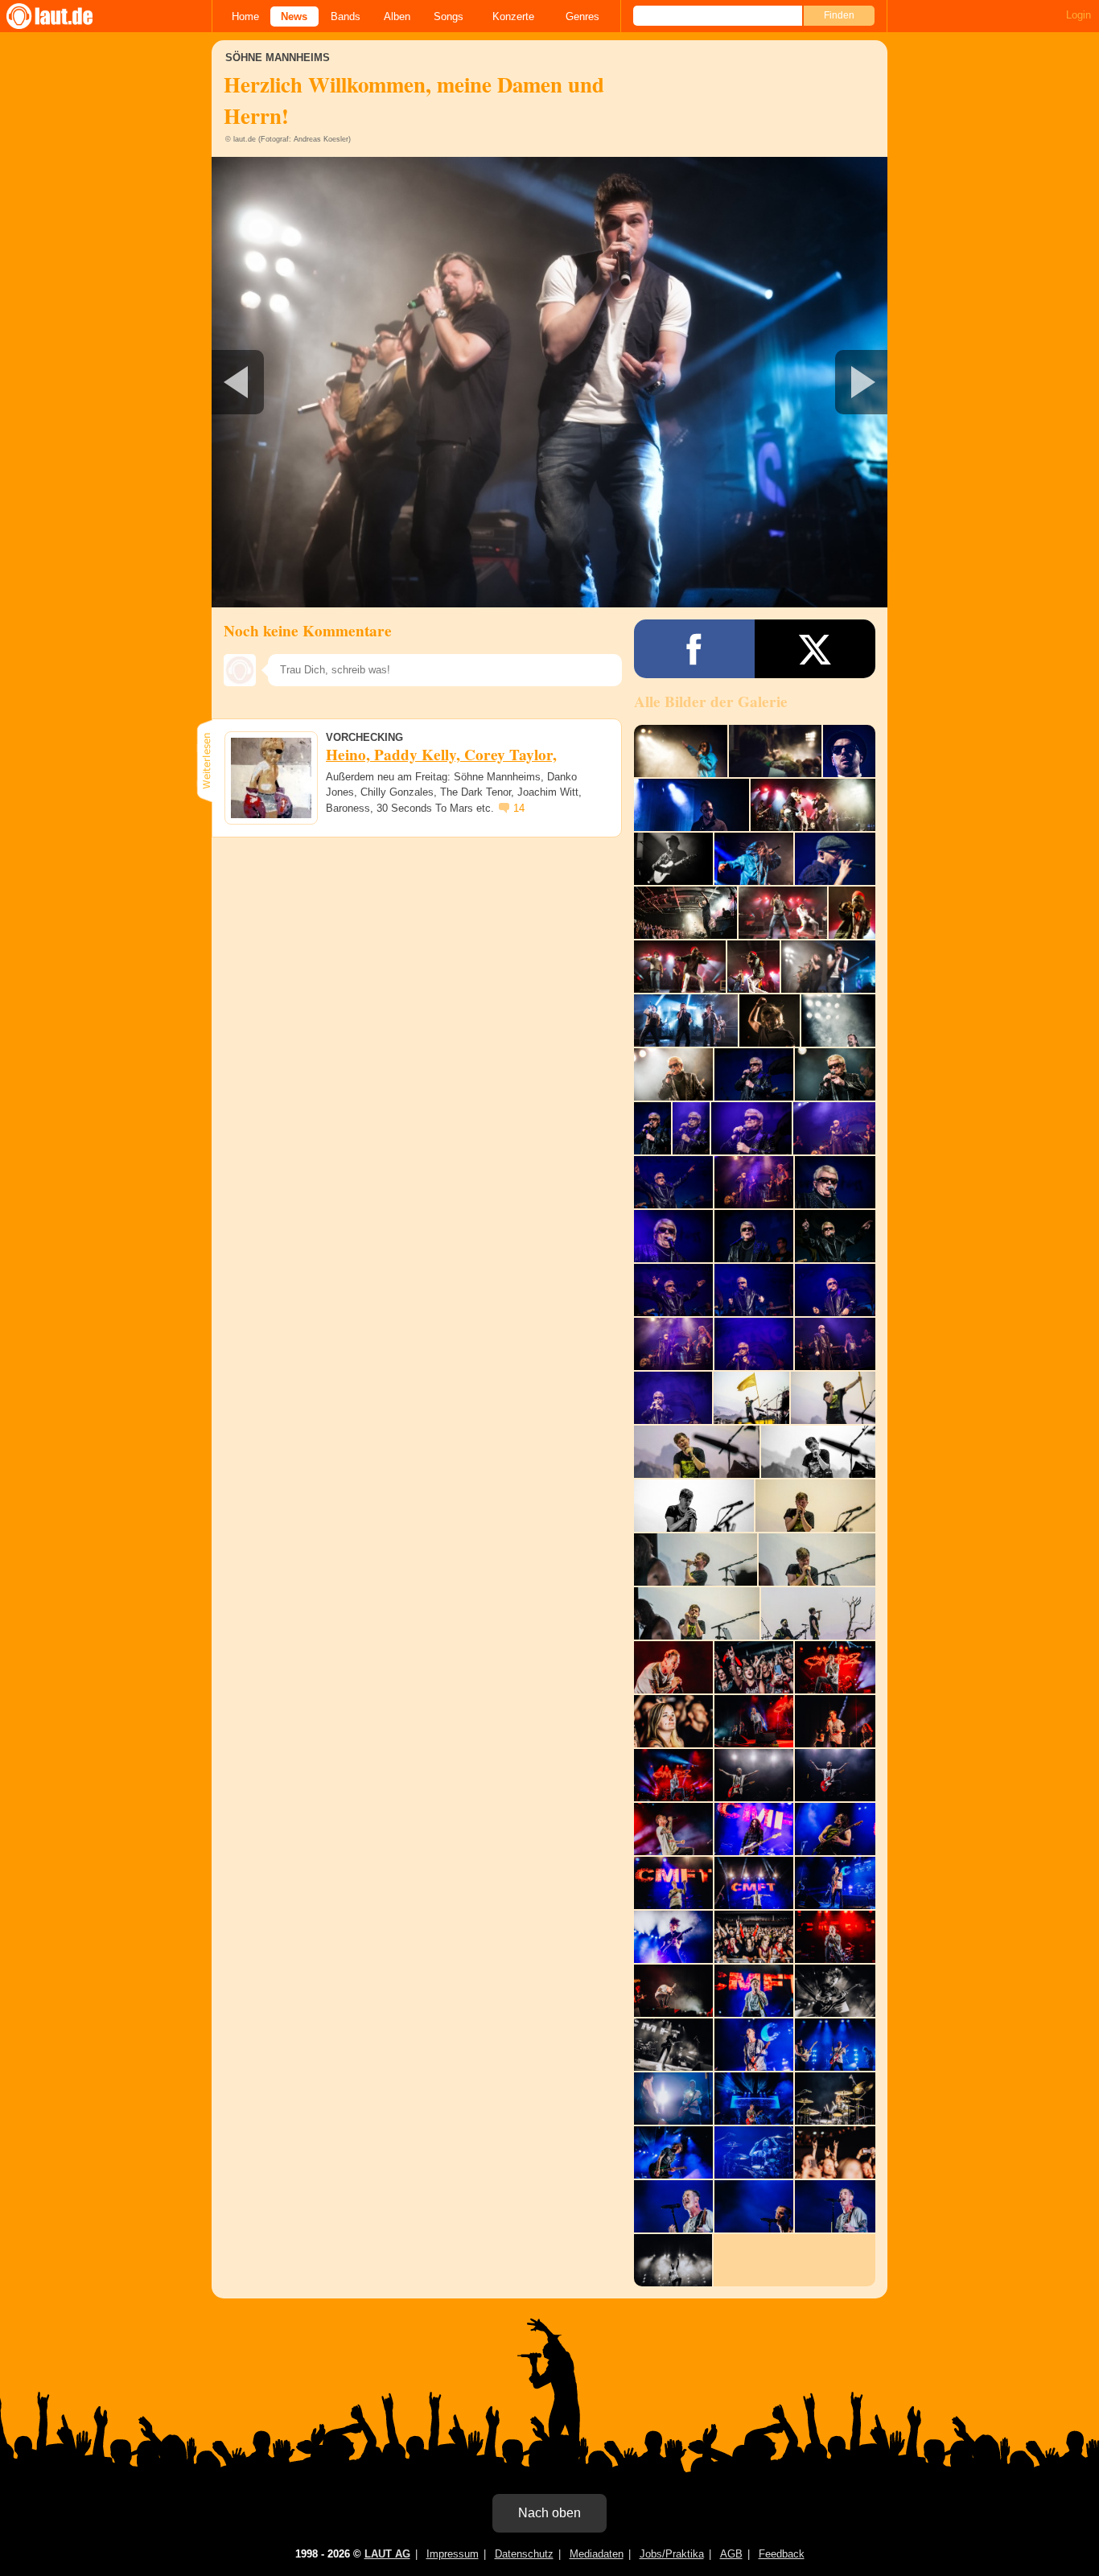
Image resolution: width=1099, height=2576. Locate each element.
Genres (582, 16)
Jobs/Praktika (672, 2554)
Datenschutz (524, 2554)
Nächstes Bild (549, 382)
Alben (397, 16)
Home (245, 16)
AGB (731, 2554)
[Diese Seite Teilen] (694, 649)
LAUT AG (387, 2554)
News (294, 16)
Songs (449, 16)
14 (519, 808)
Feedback (782, 2554)
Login (1078, 15)
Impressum (453, 2554)
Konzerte (513, 16)
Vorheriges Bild (323, 382)
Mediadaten (597, 2554)
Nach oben (549, 2513)
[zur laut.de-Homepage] (64, 16)
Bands (346, 16)
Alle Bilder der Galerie (711, 702)
